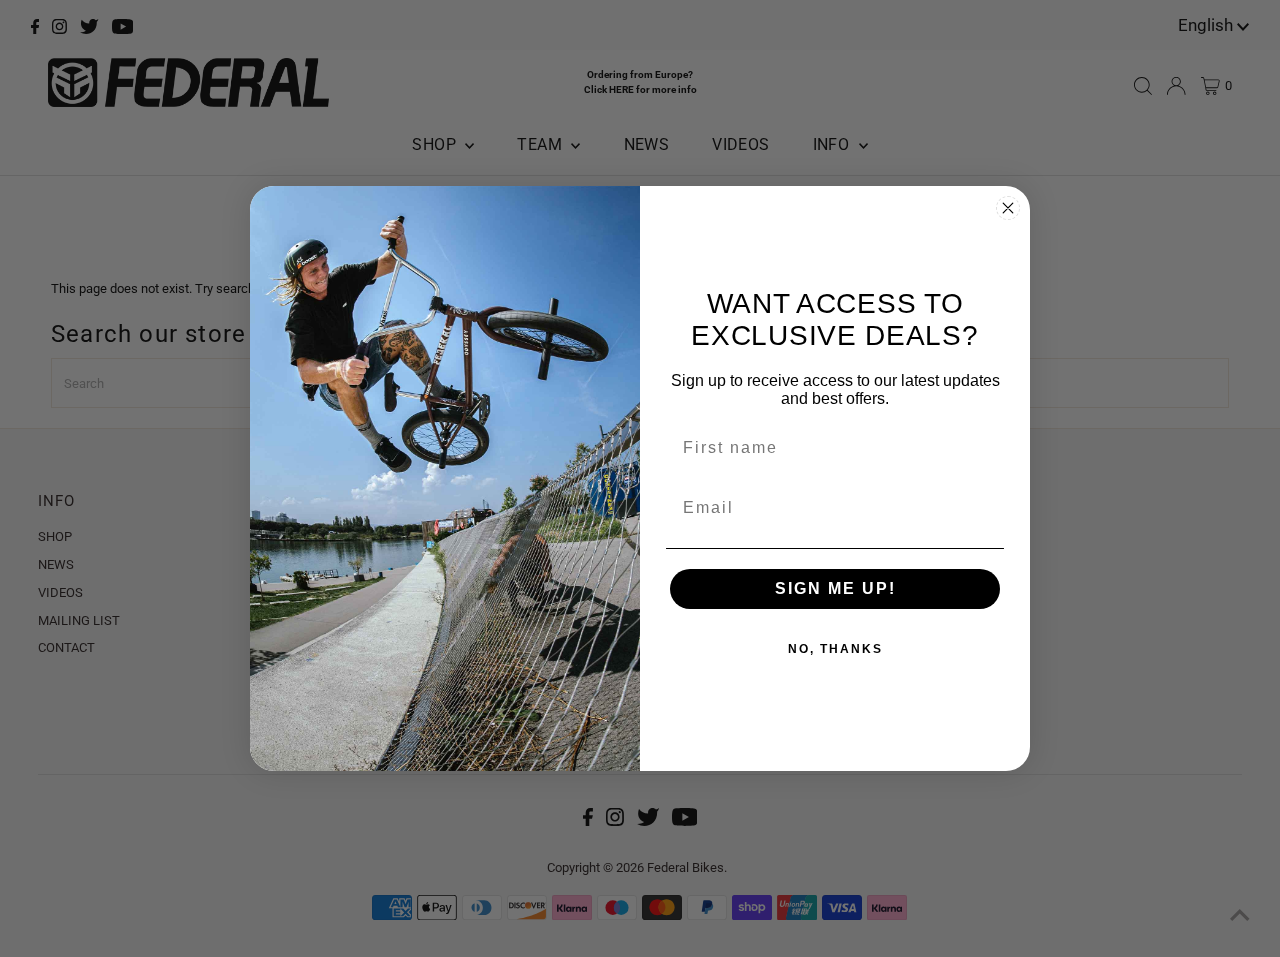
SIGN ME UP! (835, 588)
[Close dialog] (1008, 208)
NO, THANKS (835, 649)
